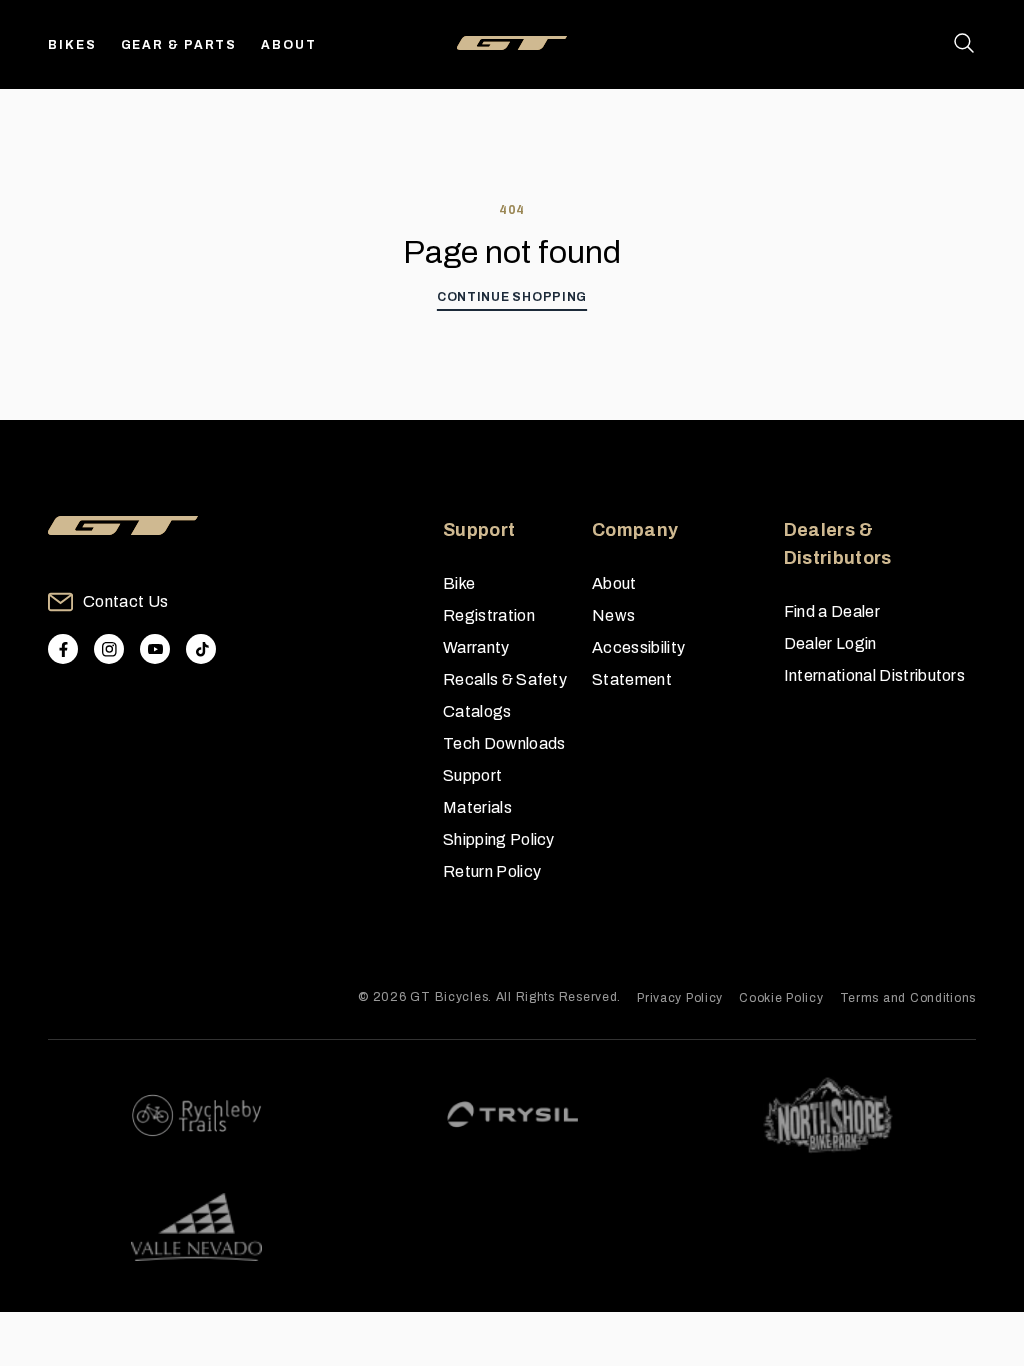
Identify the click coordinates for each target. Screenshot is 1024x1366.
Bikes (72, 45)
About (289, 45)
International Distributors (874, 675)
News (613, 615)
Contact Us (125, 601)
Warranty (476, 647)
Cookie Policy (781, 998)
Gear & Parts (179, 45)
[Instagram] (109, 649)
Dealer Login (830, 643)
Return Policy (492, 871)
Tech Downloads (504, 743)
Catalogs (477, 711)
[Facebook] (63, 649)
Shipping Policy (499, 839)
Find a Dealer (832, 611)
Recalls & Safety (505, 679)
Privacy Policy (680, 998)
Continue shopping (512, 297)
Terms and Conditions (908, 998)
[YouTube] (155, 649)
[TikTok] (201, 649)
